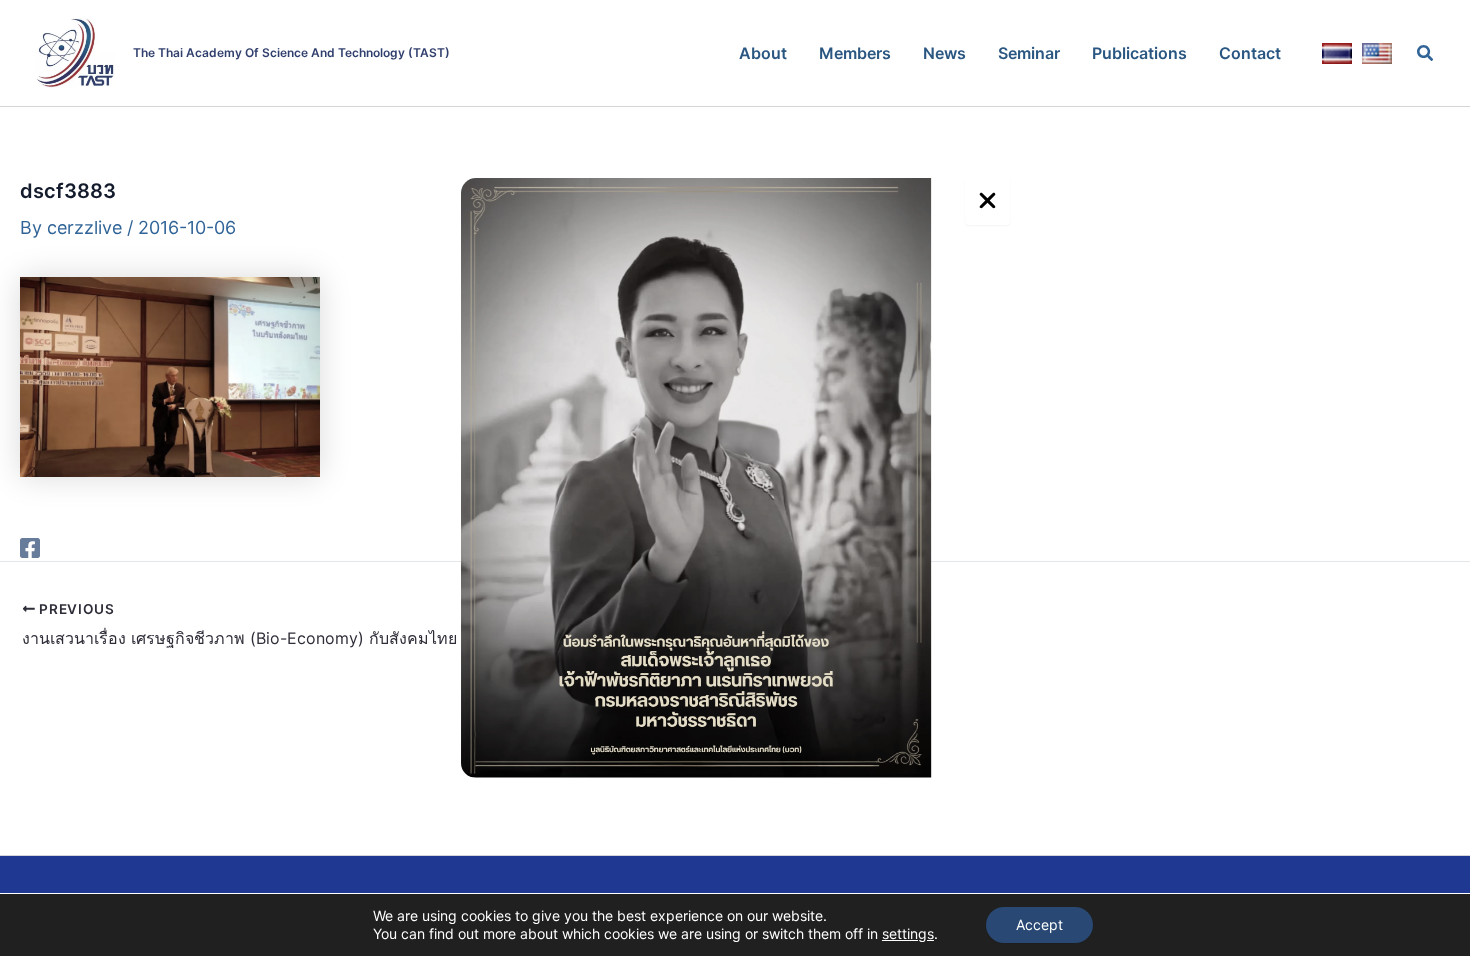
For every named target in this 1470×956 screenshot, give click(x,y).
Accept (1039, 924)
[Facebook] (30, 546)
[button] (1426, 53)
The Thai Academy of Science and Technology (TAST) (291, 52)
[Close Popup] (987, 201)
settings (908, 933)
